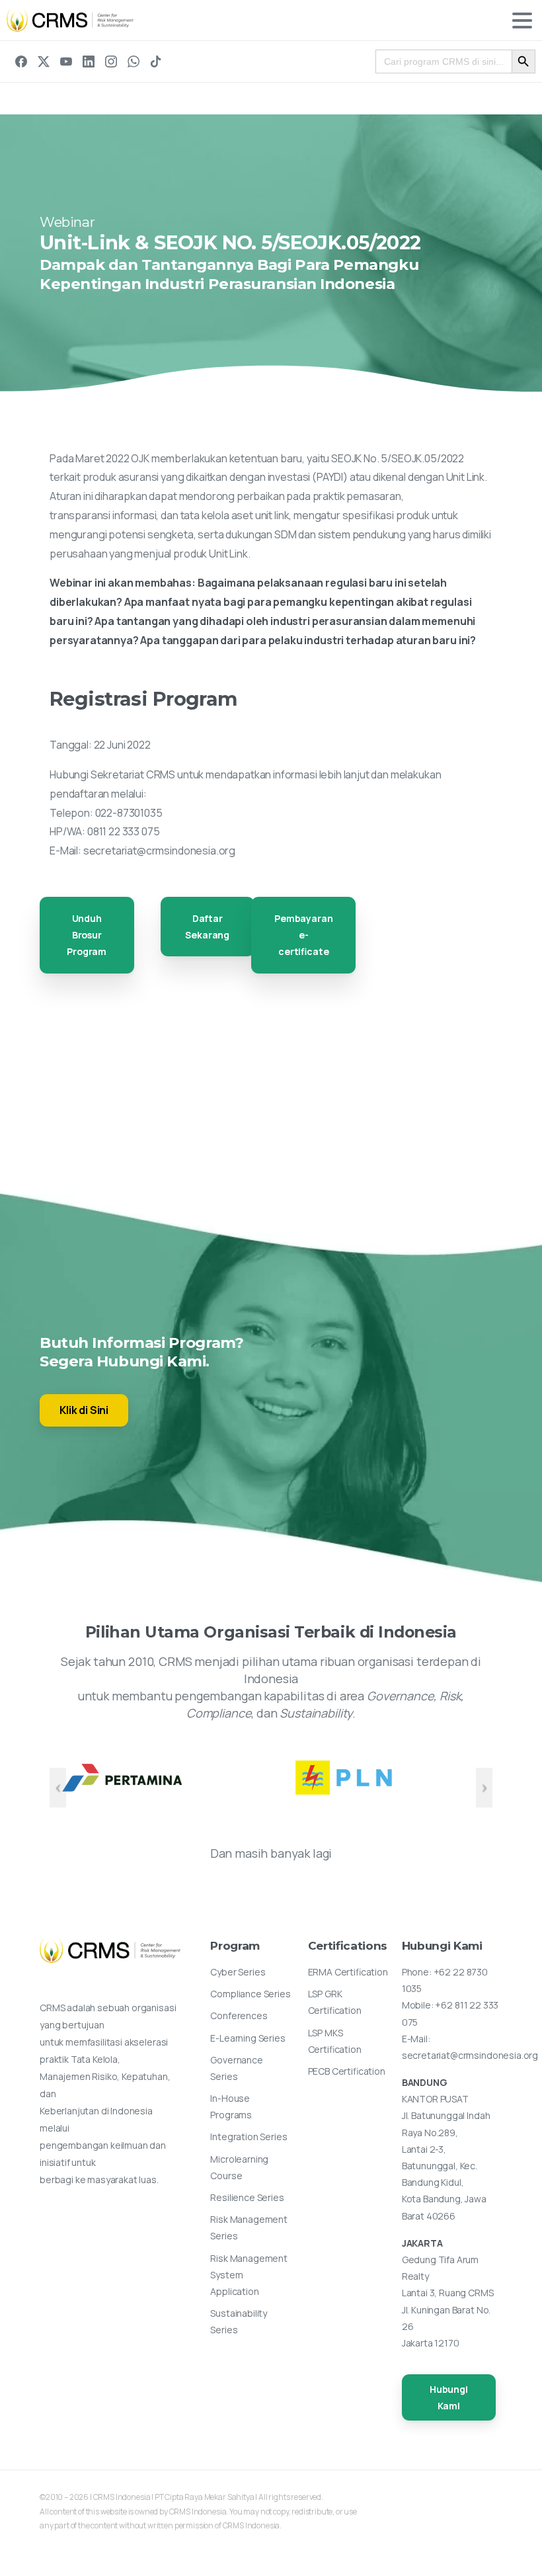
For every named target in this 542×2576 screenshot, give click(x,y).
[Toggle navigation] (522, 21)
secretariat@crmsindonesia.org (159, 851)
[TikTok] (156, 62)
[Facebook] (21, 62)
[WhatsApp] (134, 62)
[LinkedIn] (89, 62)
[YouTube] (66, 62)
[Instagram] (111, 62)
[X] (44, 62)
